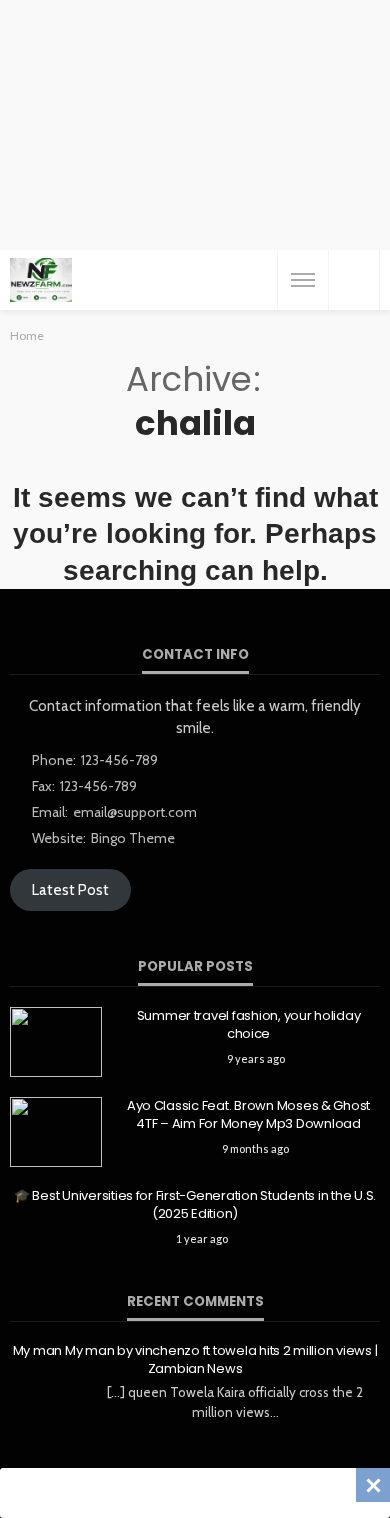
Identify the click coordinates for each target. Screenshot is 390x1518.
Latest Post (70, 890)
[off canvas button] (303, 280)
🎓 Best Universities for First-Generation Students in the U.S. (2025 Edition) (195, 1205)
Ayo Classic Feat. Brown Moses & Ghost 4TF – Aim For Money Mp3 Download (248, 1115)
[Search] (354, 280)
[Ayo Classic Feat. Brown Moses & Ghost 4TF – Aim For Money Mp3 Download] (56, 1132)
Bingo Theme (133, 838)
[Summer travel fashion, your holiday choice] (56, 1042)
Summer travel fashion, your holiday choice (249, 1025)
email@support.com (135, 812)
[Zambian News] (41, 280)
